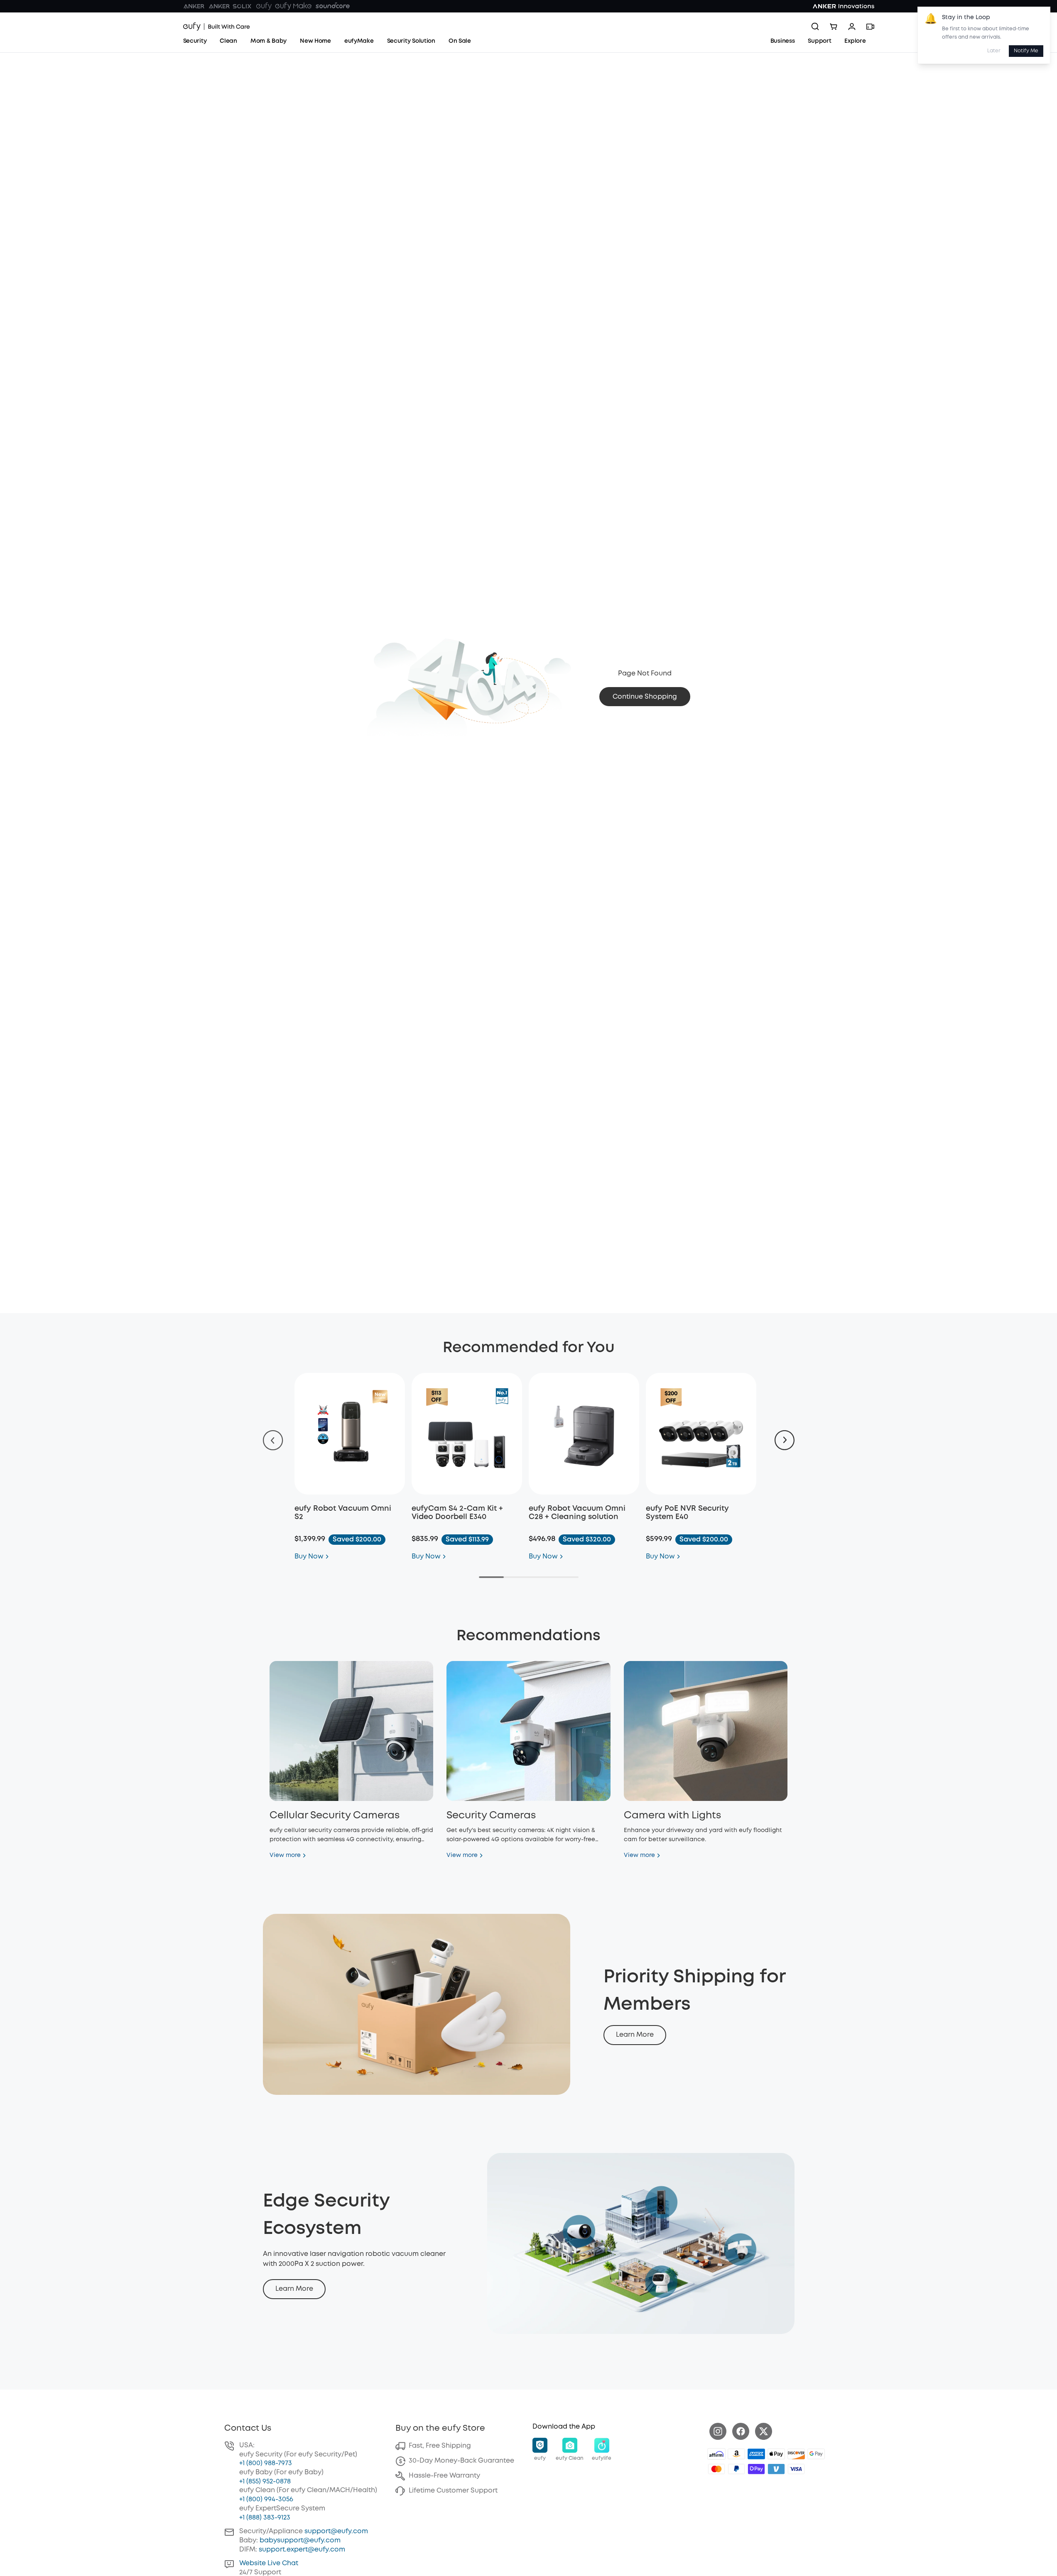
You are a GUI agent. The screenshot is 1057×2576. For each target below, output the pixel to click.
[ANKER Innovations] (844, 6)
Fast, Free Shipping (440, 2446)
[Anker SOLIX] (230, 6)
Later (994, 51)
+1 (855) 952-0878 (265, 2482)
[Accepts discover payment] (796, 2454)
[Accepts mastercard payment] (716, 2469)
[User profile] (852, 27)
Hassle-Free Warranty (444, 2476)
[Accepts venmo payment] (776, 2469)
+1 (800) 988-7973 (266, 2463)
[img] (716, 2454)
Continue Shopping (645, 697)
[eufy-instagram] (718, 2431)
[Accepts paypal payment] (736, 2469)
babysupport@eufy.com (300, 2541)
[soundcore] (333, 6)
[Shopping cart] (834, 27)
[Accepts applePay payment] (776, 2454)
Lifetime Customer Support (453, 2491)
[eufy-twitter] (764, 2431)
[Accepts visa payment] (796, 2469)
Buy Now (309, 1557)
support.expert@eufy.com (302, 2550)
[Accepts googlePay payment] (816, 2454)
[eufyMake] (293, 6)
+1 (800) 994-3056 (266, 2499)
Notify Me (1026, 51)
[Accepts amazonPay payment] (736, 2454)
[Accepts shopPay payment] (756, 2469)
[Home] (217, 27)
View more (285, 1855)
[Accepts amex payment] (756, 2454)
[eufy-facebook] (741, 2431)
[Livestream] (870, 27)
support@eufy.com (336, 2531)
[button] (540, 2450)
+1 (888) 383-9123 (265, 2518)
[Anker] (194, 6)
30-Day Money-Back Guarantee (461, 2461)
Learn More (635, 2035)
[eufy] (264, 6)
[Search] (815, 27)
